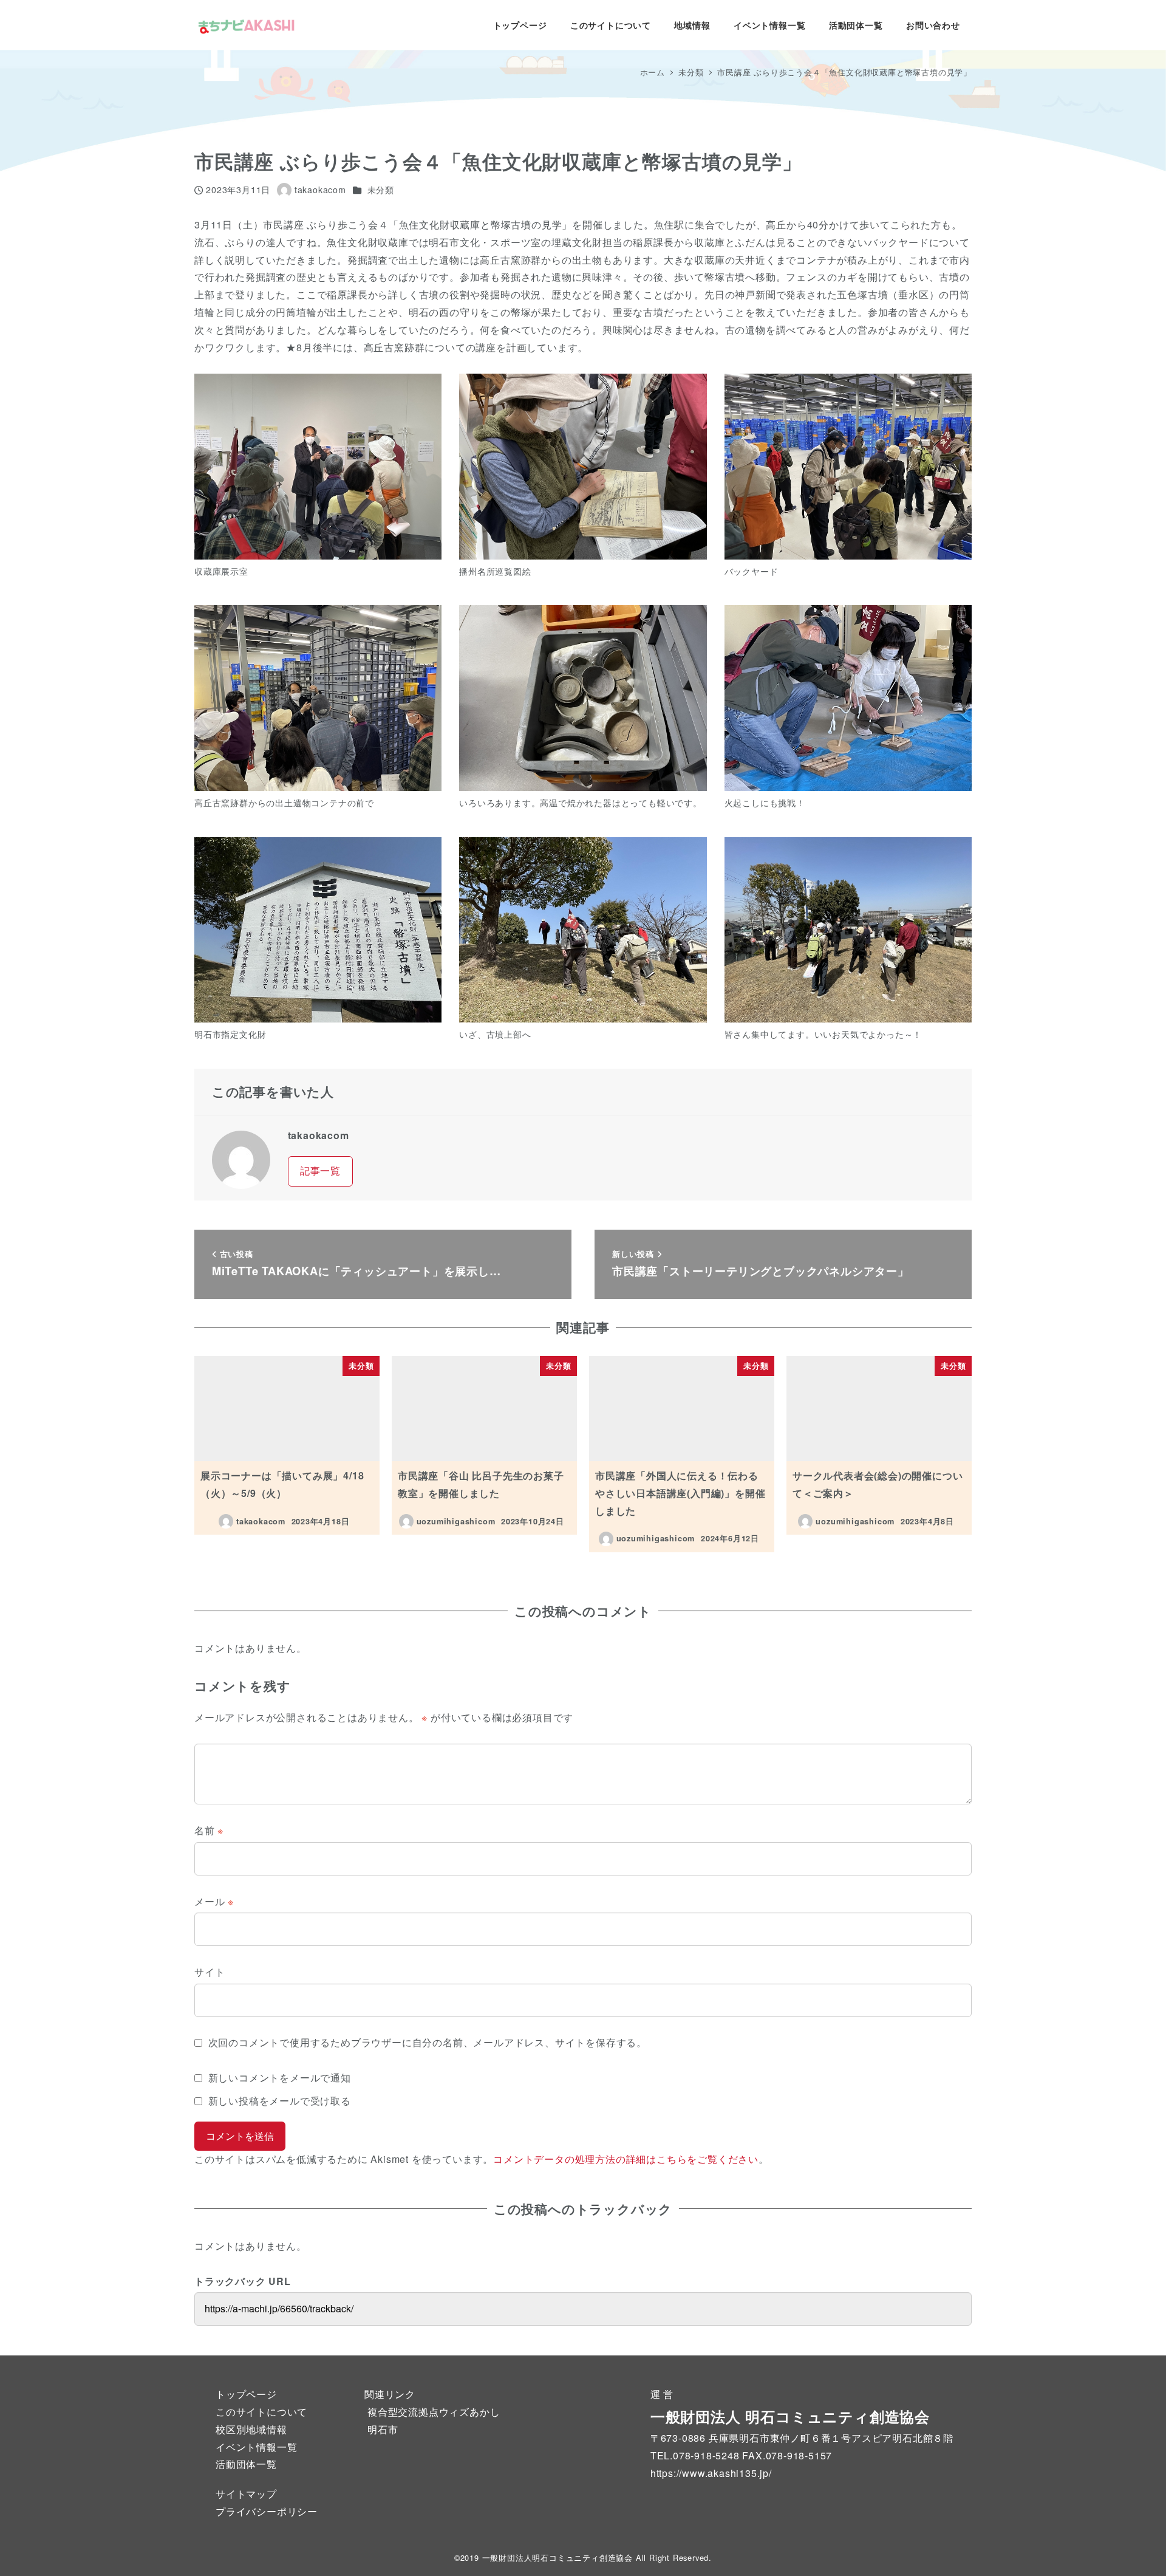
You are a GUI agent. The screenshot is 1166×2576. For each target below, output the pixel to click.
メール (214, 1901)
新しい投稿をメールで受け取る (280, 2101)
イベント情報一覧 (256, 2447)
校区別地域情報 (251, 2429)
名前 (209, 1830)
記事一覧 (320, 1170)
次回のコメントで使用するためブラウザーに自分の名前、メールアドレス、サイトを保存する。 (428, 2042)
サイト (210, 1972)
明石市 (383, 2429)
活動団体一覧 (246, 2464)
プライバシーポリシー (267, 2511)
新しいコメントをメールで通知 (280, 2078)
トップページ (246, 2394)
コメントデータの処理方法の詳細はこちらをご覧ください (626, 2159)
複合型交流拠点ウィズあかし (434, 2412)
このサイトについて (261, 2412)
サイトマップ (246, 2494)
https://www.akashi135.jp (710, 2473)
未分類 (381, 190)
